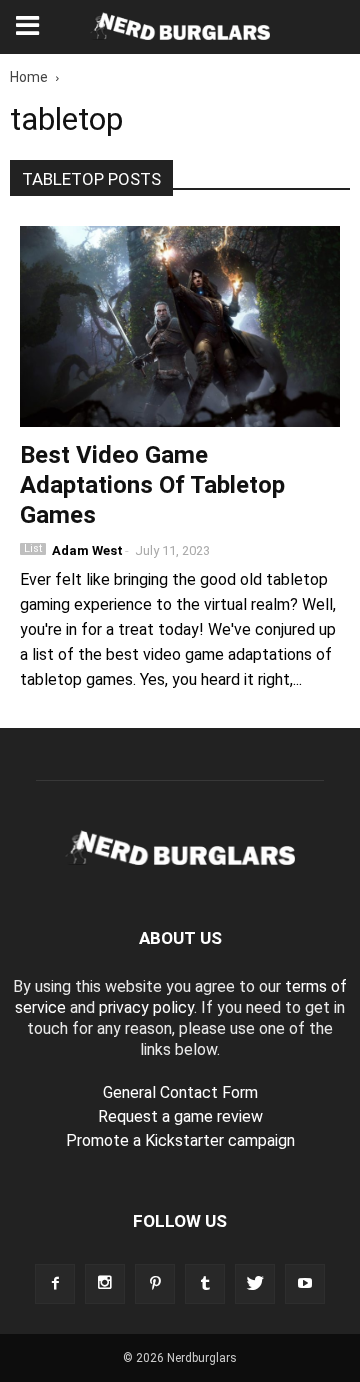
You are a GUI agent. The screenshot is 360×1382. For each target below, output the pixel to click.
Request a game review (180, 1116)
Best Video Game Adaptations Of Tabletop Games (152, 485)
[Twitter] (255, 1284)
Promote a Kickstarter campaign (180, 1140)
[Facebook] (55, 1284)
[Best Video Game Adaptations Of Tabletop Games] (180, 326)
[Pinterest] (155, 1284)
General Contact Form (180, 1092)
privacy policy (146, 1007)
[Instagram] (105, 1284)
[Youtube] (305, 1284)
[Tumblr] (205, 1284)
